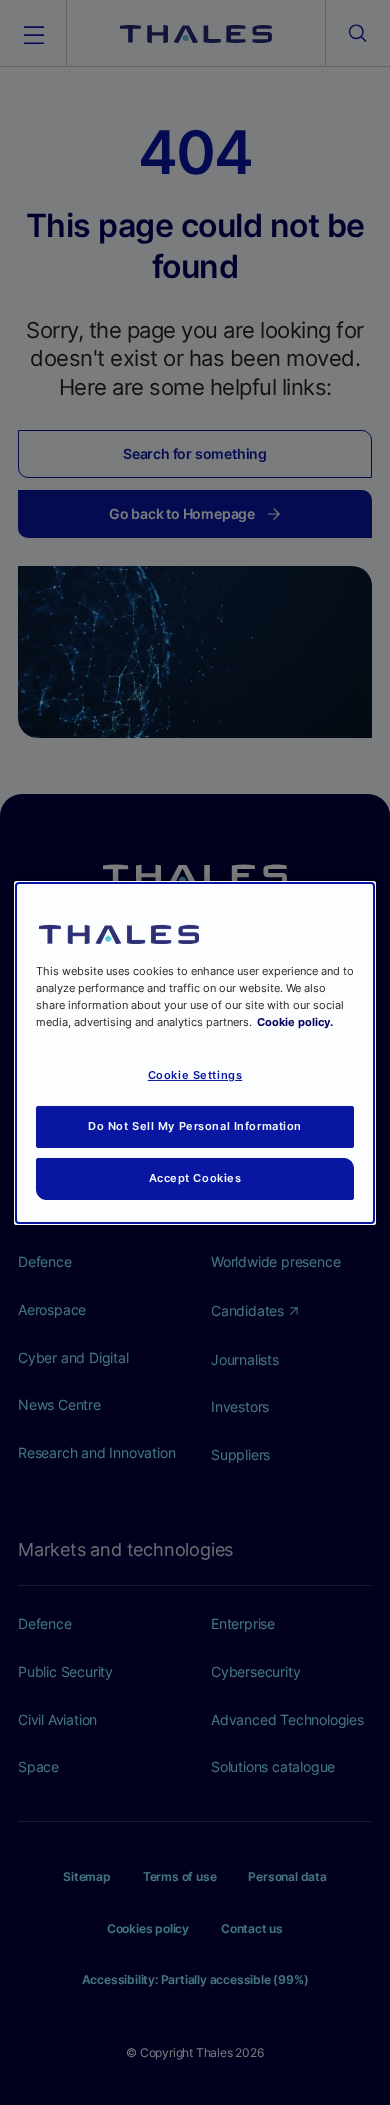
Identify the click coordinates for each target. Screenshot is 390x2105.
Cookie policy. (295, 1022)
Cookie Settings (195, 1075)
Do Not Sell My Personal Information (195, 1126)
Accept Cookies (195, 1178)
